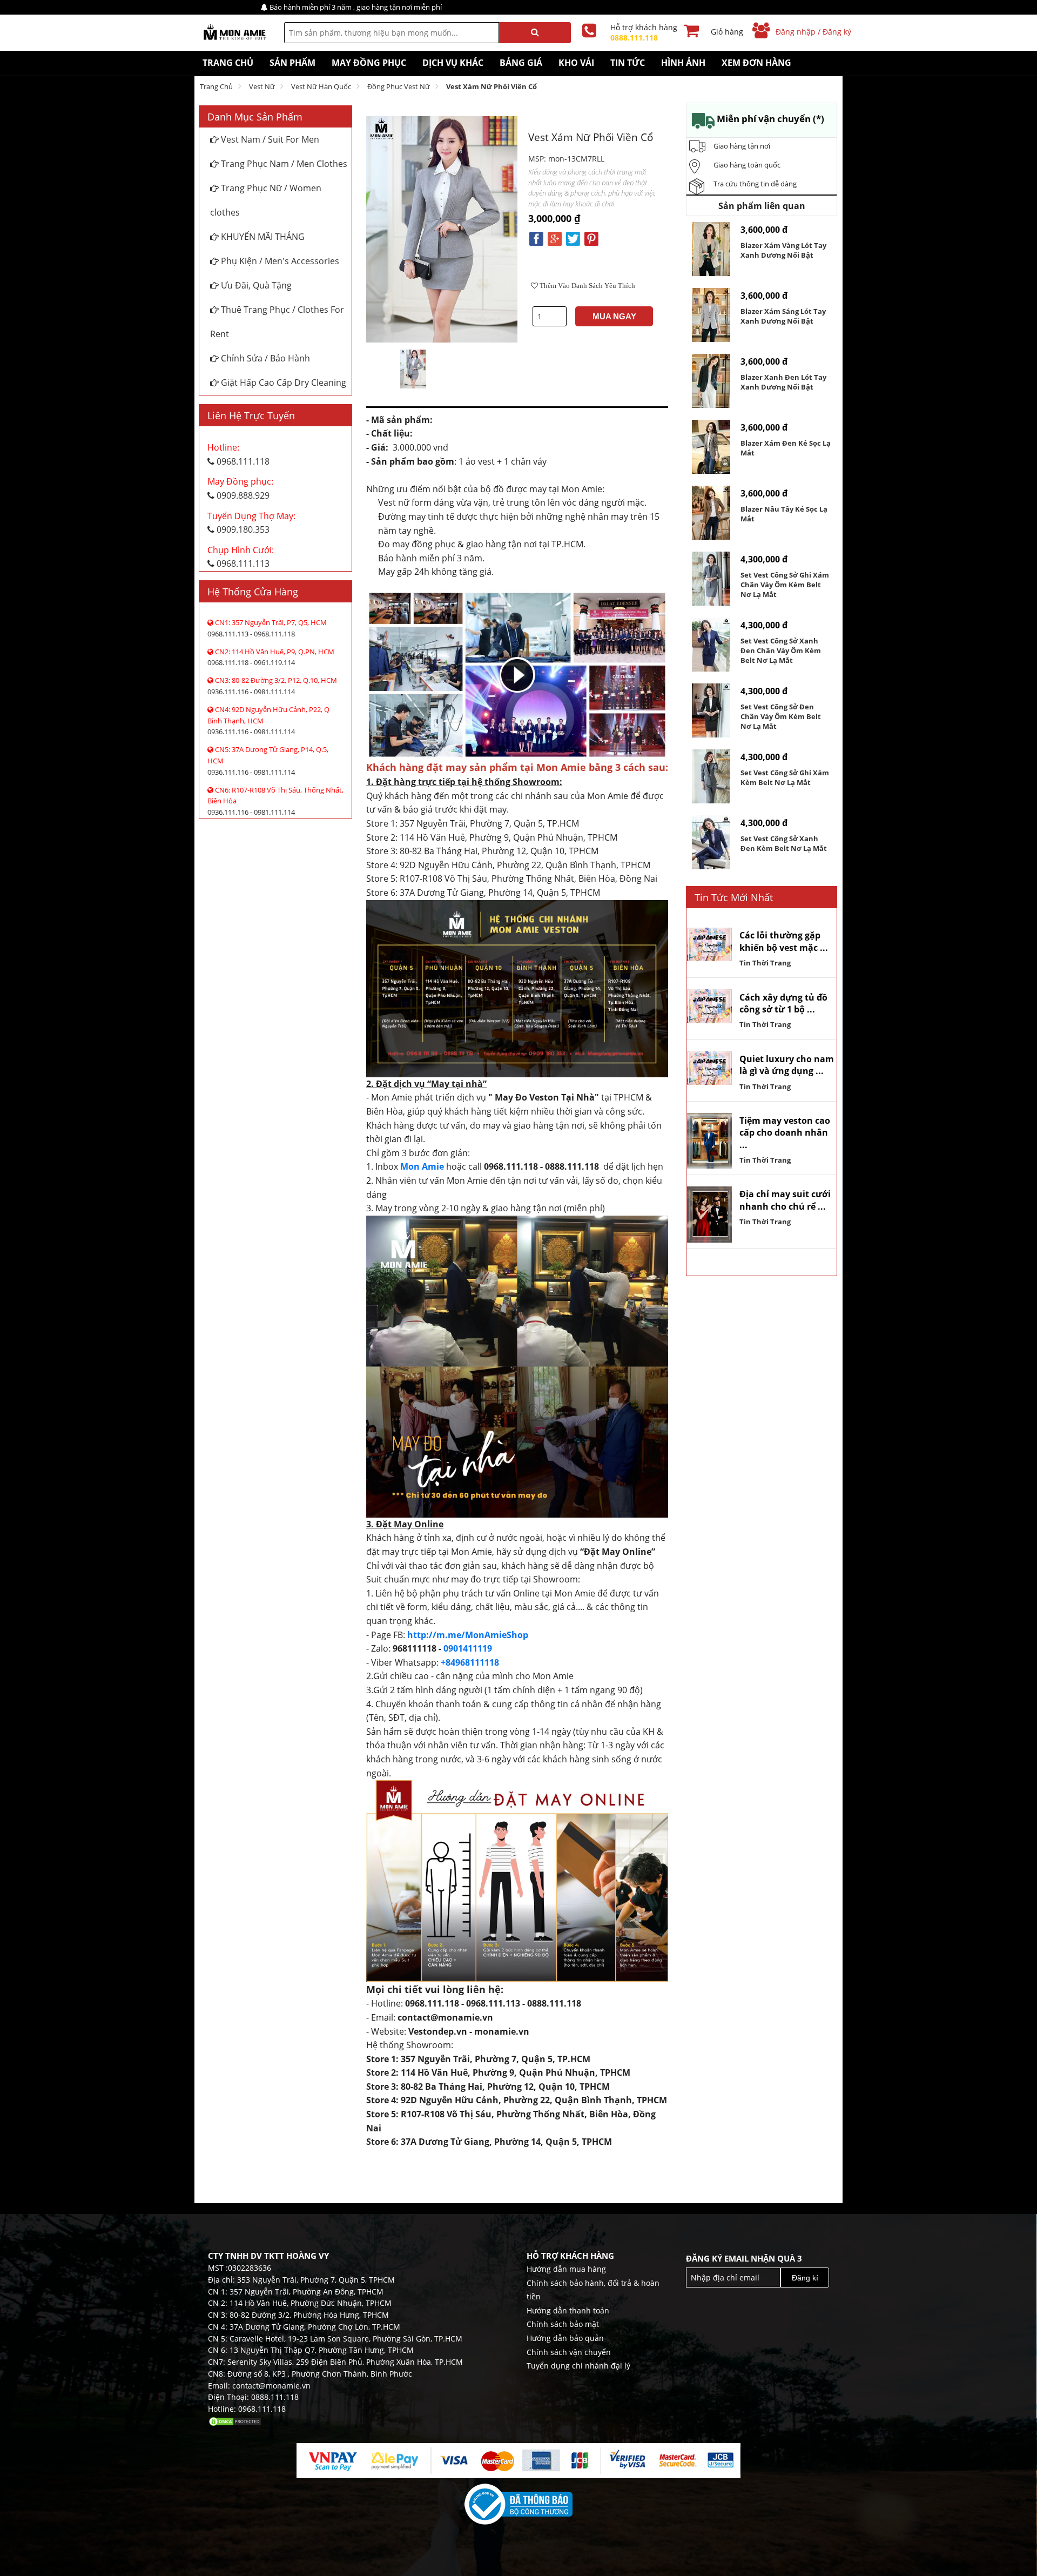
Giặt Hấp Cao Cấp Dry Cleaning (282, 383)
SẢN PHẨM (292, 63)
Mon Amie (422, 1166)
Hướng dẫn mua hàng (566, 2269)
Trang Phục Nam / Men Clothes (283, 164)
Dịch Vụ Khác (453, 63)
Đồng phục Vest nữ (399, 86)
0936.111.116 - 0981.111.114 (272, 686)
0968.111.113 (241, 557)
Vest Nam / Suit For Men (269, 139)
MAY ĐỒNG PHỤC (369, 63)
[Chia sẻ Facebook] (536, 238)
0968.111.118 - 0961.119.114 (271, 657)
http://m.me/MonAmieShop (468, 1635)
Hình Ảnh (683, 63)
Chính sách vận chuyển (569, 2352)
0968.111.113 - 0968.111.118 (267, 628)
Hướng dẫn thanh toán (568, 2310)
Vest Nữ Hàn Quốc (321, 86)
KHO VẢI (576, 63)
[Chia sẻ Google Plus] (555, 238)
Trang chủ (216, 86)
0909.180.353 (251, 523)
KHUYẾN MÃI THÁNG (262, 237)
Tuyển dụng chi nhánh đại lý (578, 2366)
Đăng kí (805, 2278)
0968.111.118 (238, 454)
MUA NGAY (614, 316)
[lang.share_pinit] (591, 238)
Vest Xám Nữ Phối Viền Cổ (491, 86)
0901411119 (468, 1648)
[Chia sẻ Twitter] (573, 238)
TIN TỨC (628, 63)
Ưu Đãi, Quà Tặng (255, 285)
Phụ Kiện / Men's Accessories (279, 261)
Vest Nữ (262, 86)
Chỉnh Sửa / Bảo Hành (264, 358)
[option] (413, 369)
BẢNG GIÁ (521, 63)
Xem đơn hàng (756, 63)
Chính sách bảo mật (563, 2324)
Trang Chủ (228, 63)
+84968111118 (470, 1662)
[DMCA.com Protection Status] (235, 2421)
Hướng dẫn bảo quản (565, 2338)
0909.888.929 (240, 488)
